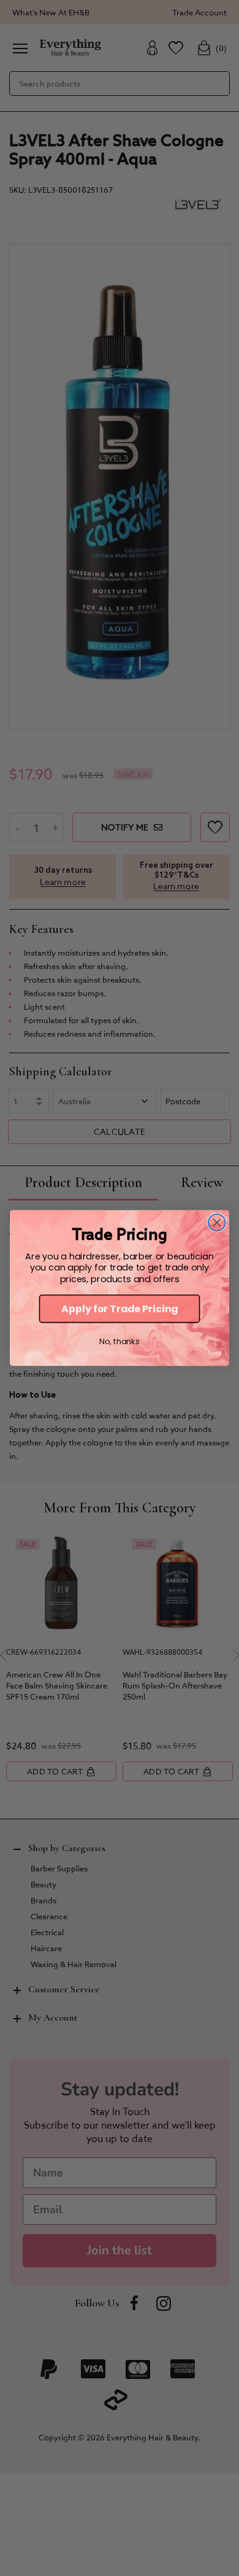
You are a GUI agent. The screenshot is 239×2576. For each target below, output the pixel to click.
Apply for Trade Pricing (120, 1309)
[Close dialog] (217, 1223)
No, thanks (119, 1342)
